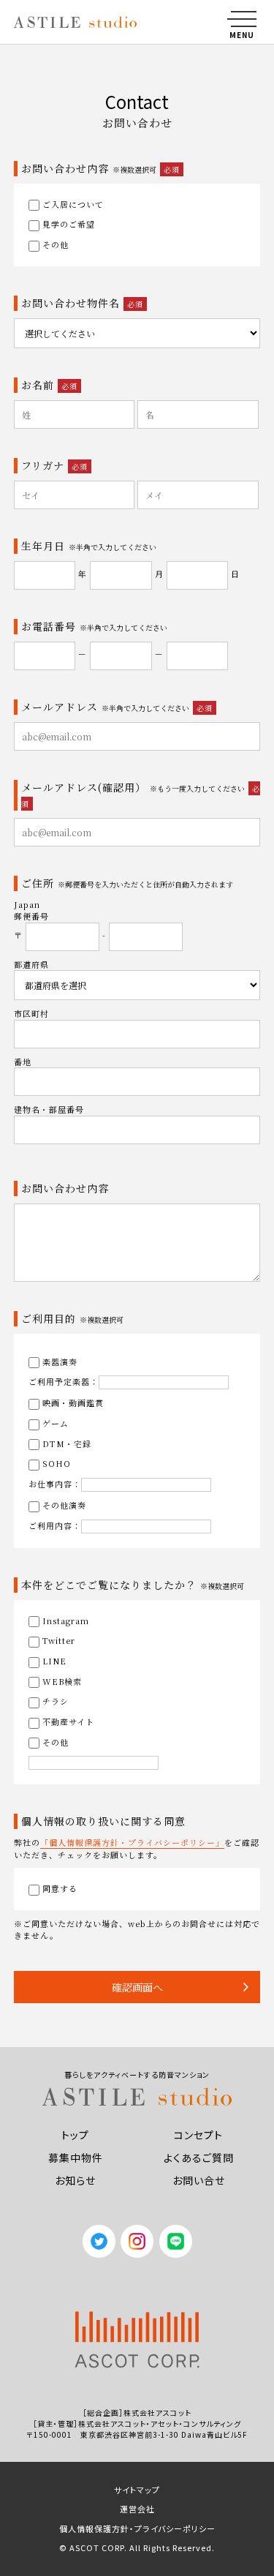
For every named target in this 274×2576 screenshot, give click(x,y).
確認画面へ (137, 1987)
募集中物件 (76, 2158)
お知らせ (75, 2180)
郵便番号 (31, 916)
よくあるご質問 (199, 2158)
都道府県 (31, 964)
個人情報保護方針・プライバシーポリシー (137, 2528)
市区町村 (31, 1013)
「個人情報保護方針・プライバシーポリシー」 (132, 1842)
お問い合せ (199, 2180)
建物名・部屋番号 (49, 1109)
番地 (23, 1062)
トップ (75, 2135)
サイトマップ (137, 2490)
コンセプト (198, 2135)
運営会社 (137, 2509)
